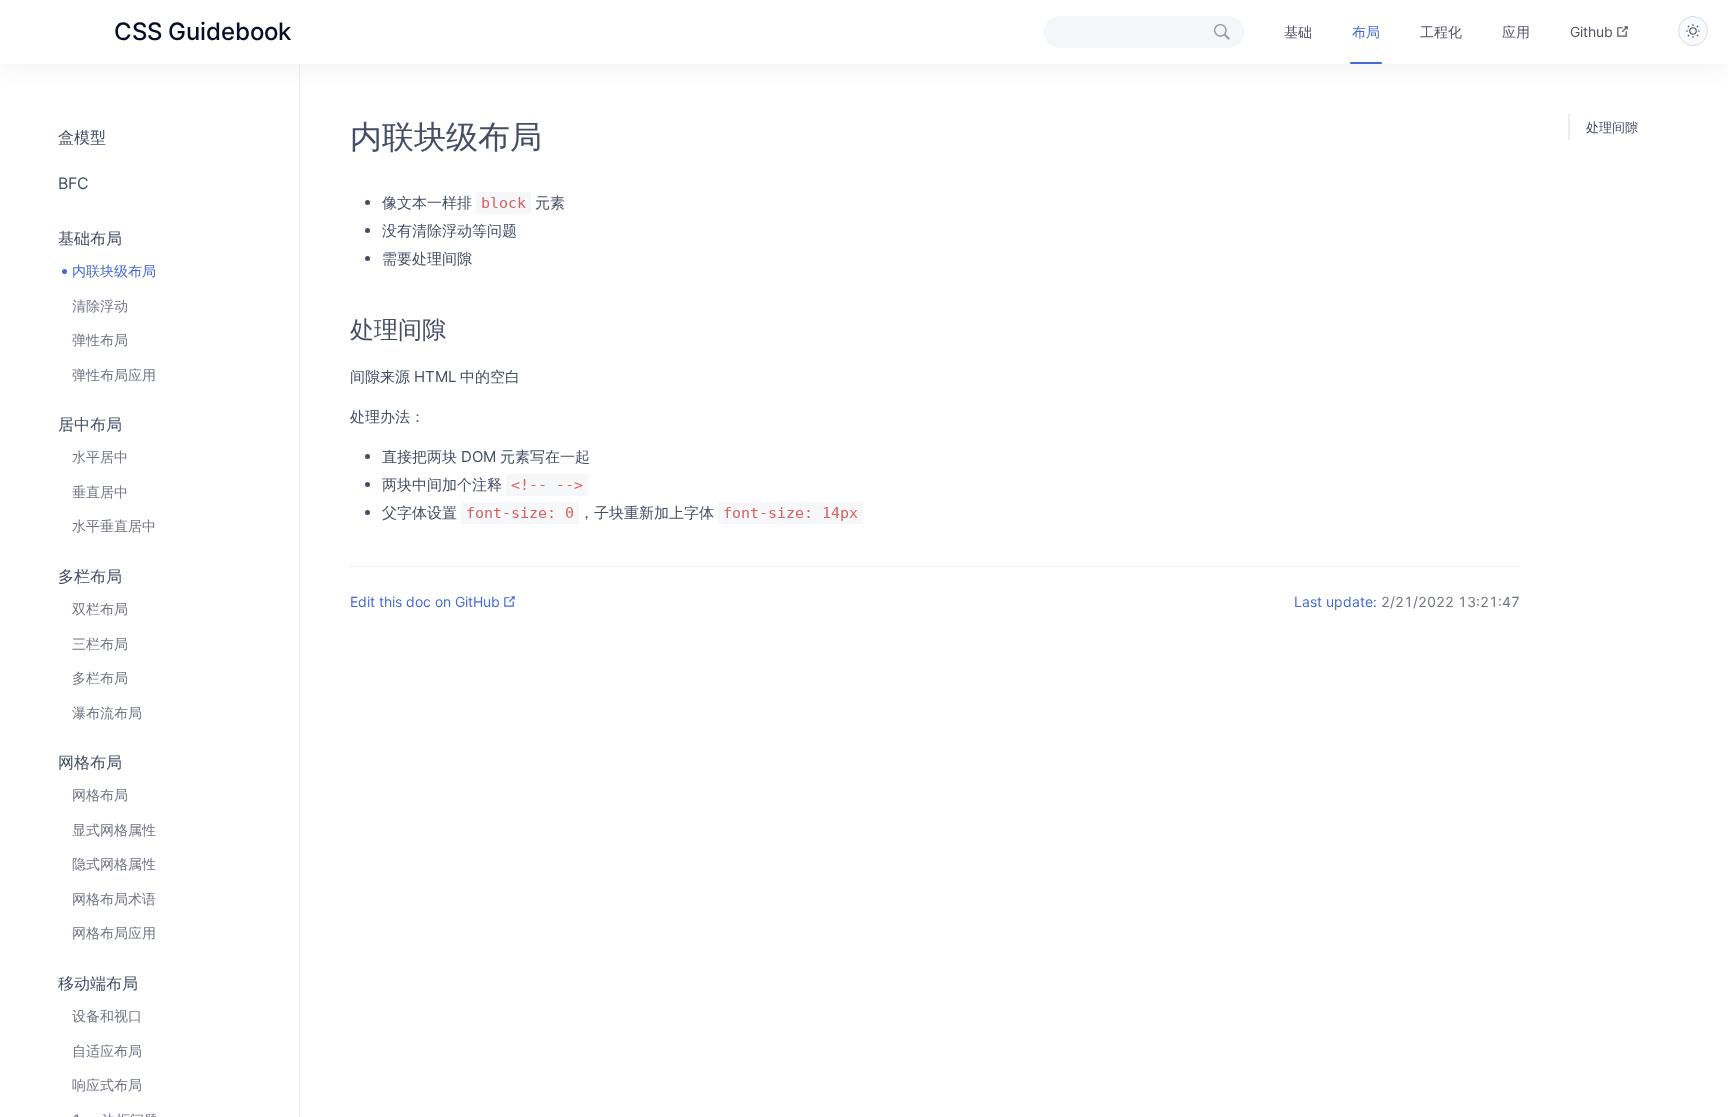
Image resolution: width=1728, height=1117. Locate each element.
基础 (1298, 31)
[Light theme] (1693, 31)
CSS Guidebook (202, 31)
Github (1591, 31)
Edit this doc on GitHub (425, 601)
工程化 (1441, 31)
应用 (1516, 31)
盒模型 (82, 137)
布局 (1366, 31)
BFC (73, 183)
